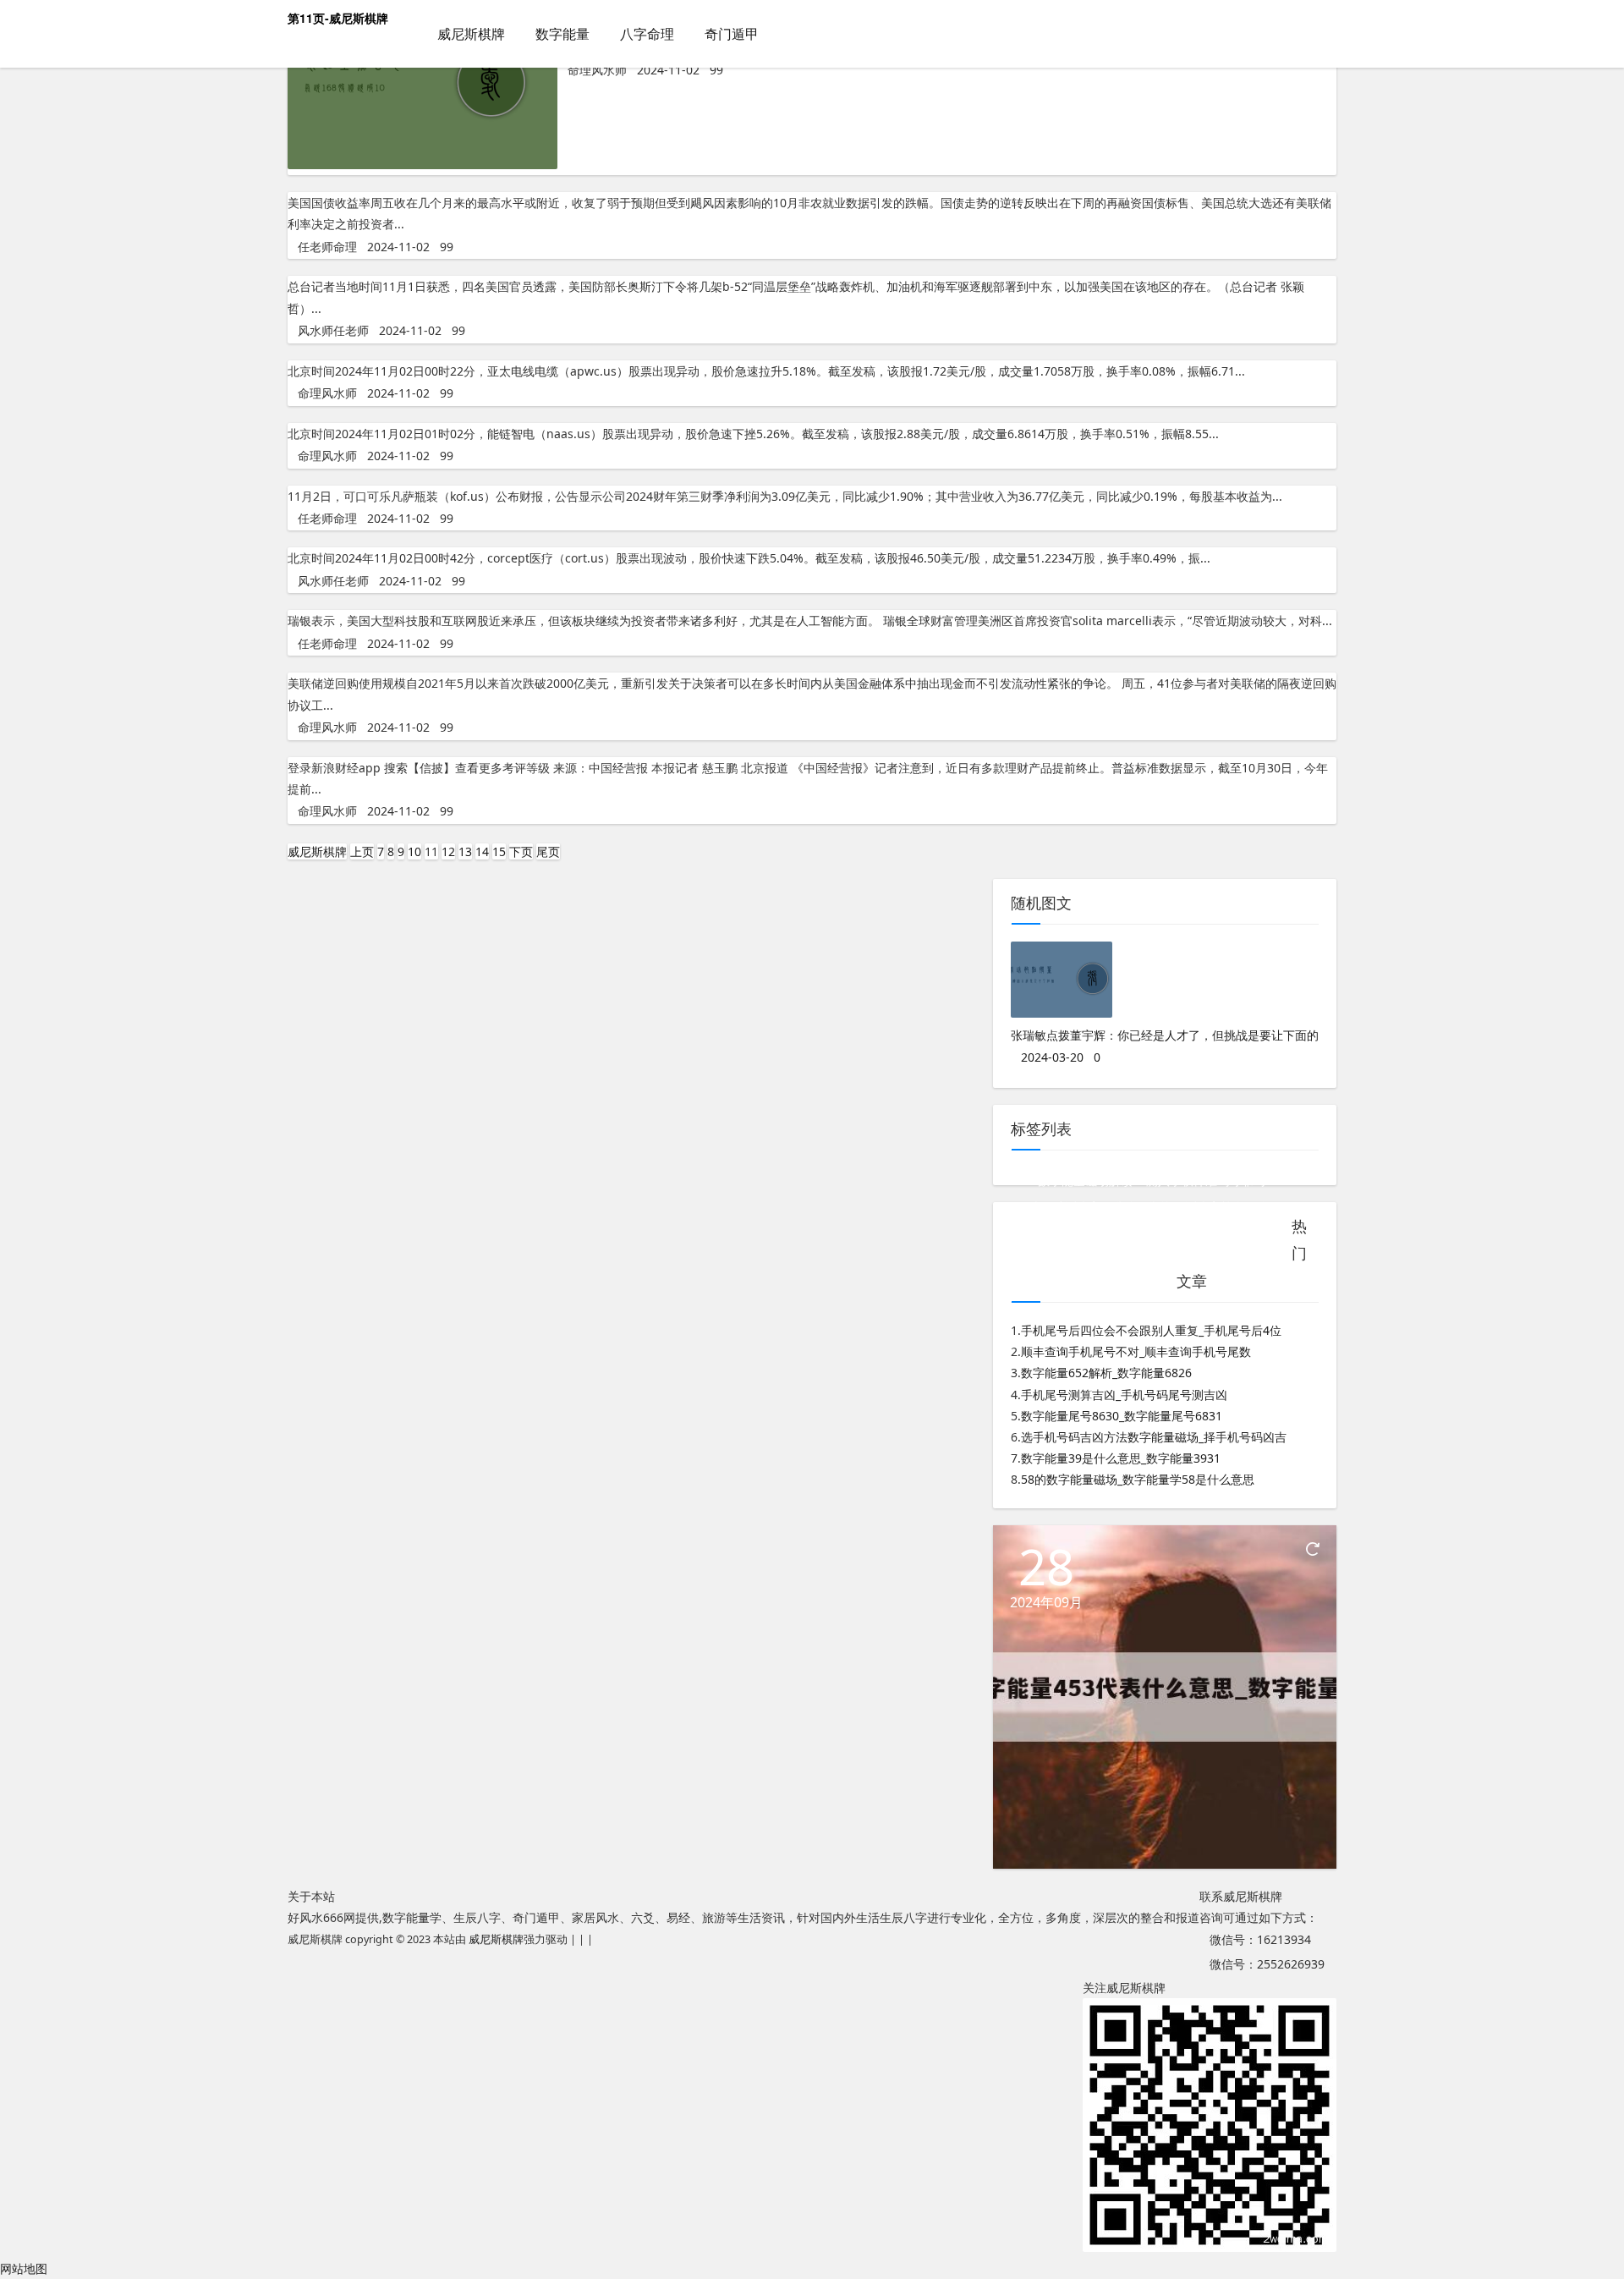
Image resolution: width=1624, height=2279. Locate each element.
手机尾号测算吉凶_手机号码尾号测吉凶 (1124, 1395)
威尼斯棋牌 (471, 34)
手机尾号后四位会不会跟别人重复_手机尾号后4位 (1151, 1330)
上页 (362, 851)
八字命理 (647, 34)
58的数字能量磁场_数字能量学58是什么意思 (1138, 1479)
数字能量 (562, 34)
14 (482, 851)
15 (499, 851)
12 (448, 851)
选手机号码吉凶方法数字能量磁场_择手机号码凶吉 (1154, 1437)
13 (465, 851)
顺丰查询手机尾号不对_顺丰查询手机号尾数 (1136, 1351)
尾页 (548, 851)
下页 (521, 851)
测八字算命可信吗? (1235, 1207)
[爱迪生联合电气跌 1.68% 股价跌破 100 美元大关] (422, 165)
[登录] (1324, 35)
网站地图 (24, 2268)
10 (414, 851)
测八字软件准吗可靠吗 (1205, 1181)
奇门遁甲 (732, 34)
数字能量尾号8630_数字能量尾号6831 (1122, 1416)
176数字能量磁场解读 (1075, 1181)
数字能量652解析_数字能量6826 (1106, 1373)
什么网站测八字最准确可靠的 (1095, 1207)
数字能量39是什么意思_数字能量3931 (1121, 1458)
